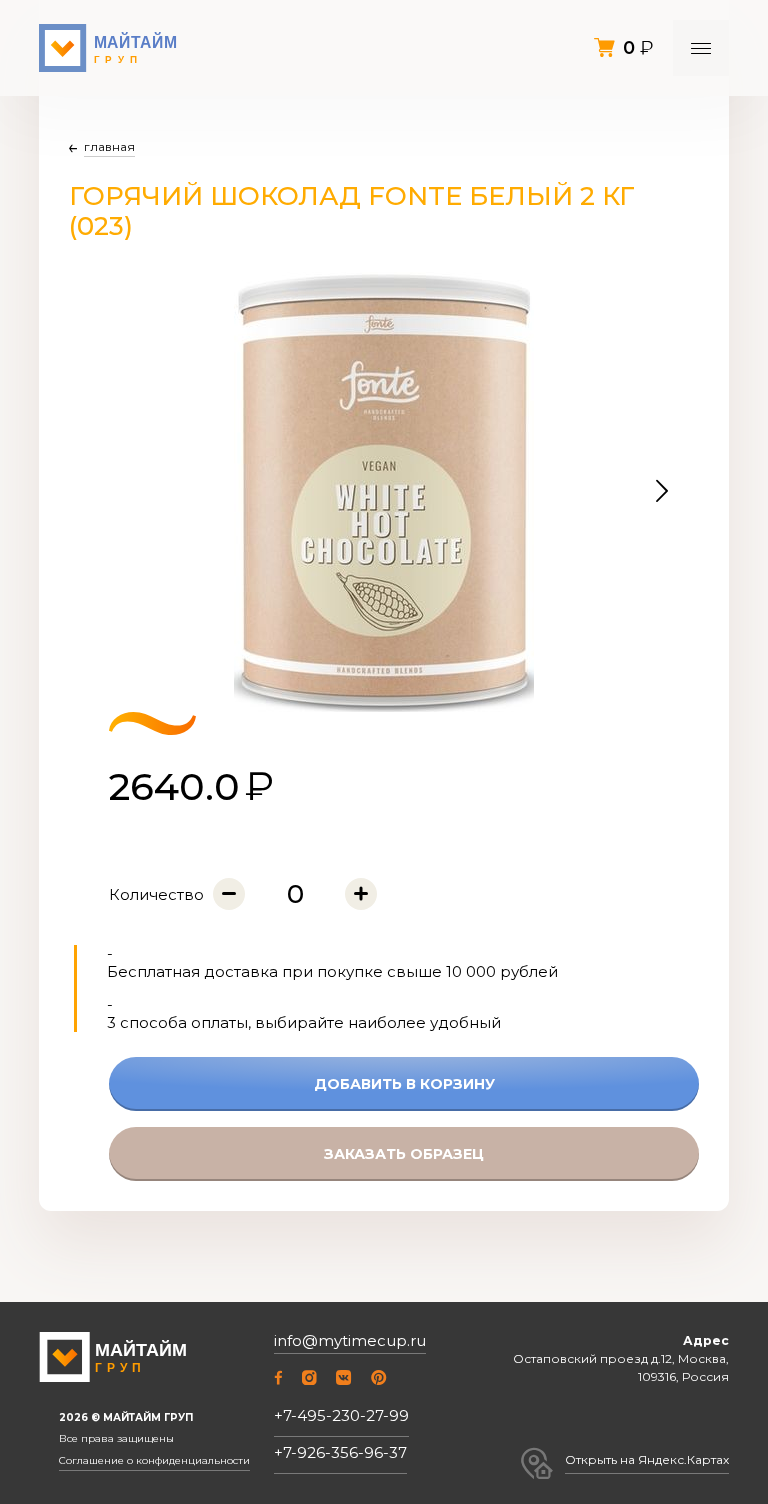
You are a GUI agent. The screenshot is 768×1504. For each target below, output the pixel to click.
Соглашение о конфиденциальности (154, 1461)
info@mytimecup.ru (350, 1341)
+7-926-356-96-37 (340, 1452)
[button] (662, 492)
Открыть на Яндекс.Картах (647, 1459)
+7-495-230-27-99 (341, 1415)
